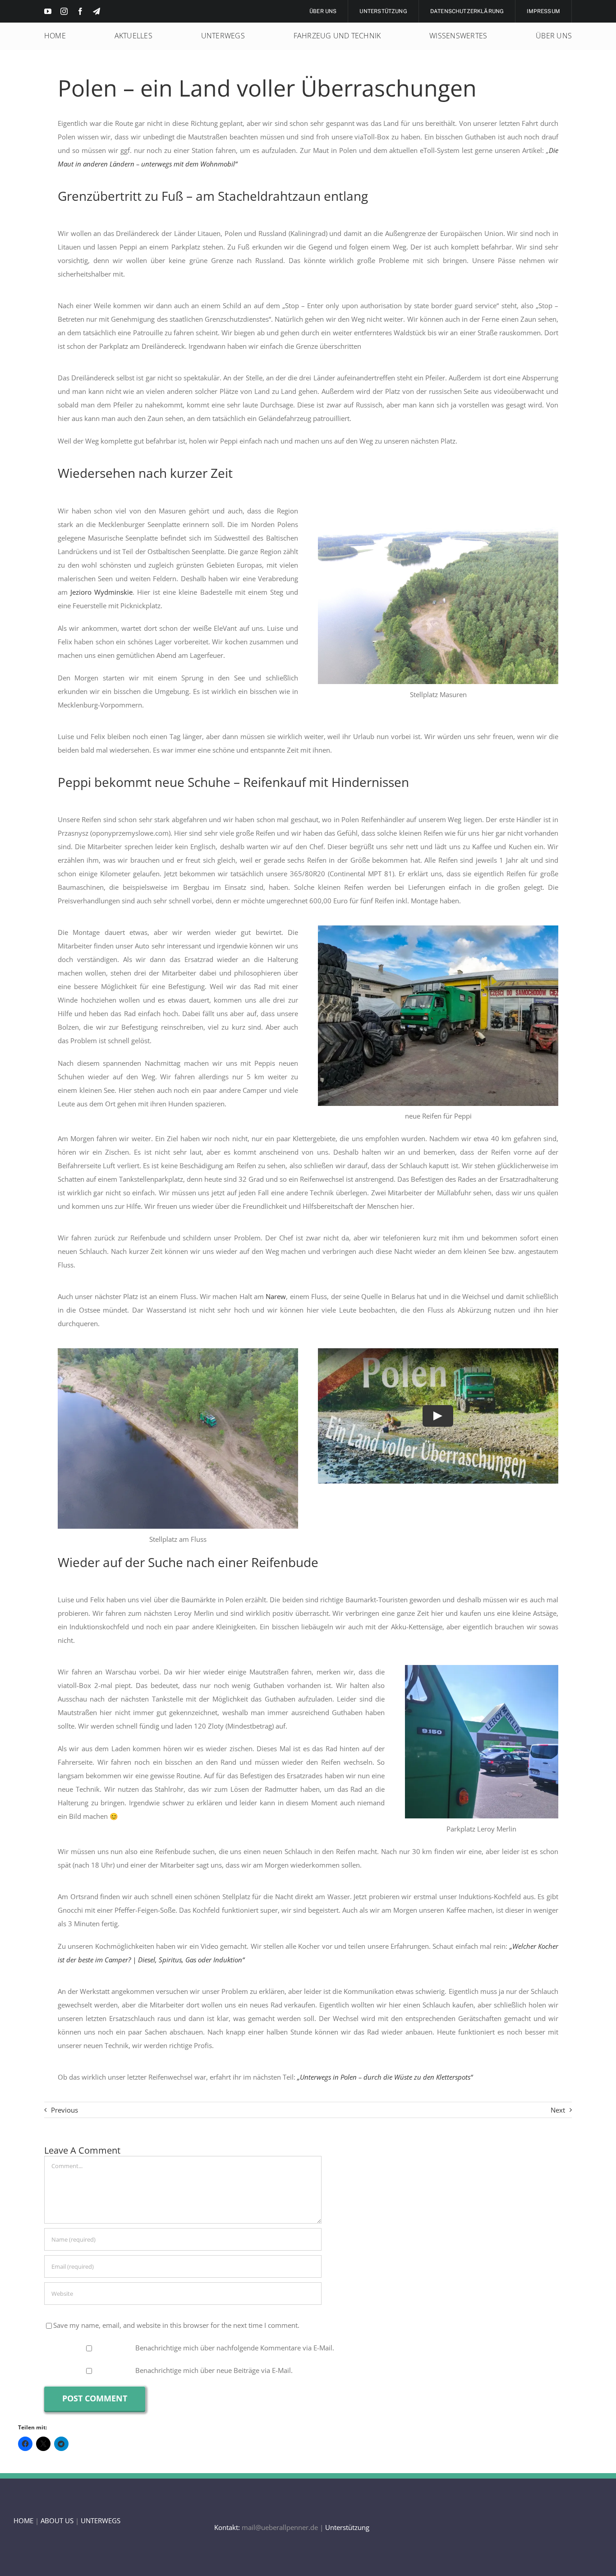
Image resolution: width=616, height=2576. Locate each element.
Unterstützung (347, 2527)
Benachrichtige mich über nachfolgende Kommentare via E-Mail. (235, 2348)
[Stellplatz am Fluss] (178, 1351)
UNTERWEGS (101, 2521)
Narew (276, 1296)
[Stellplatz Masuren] (438, 507)
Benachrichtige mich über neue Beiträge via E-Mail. (214, 2370)
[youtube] (48, 11)
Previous (64, 2110)
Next (558, 2110)
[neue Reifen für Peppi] (438, 929)
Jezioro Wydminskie (101, 592)
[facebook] (80, 11)
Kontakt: (227, 2527)
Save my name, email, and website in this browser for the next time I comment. (176, 2325)
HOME (23, 2521)
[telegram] (97, 11)
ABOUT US (57, 2521)
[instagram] (64, 11)
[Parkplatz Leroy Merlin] (482, 1668)
